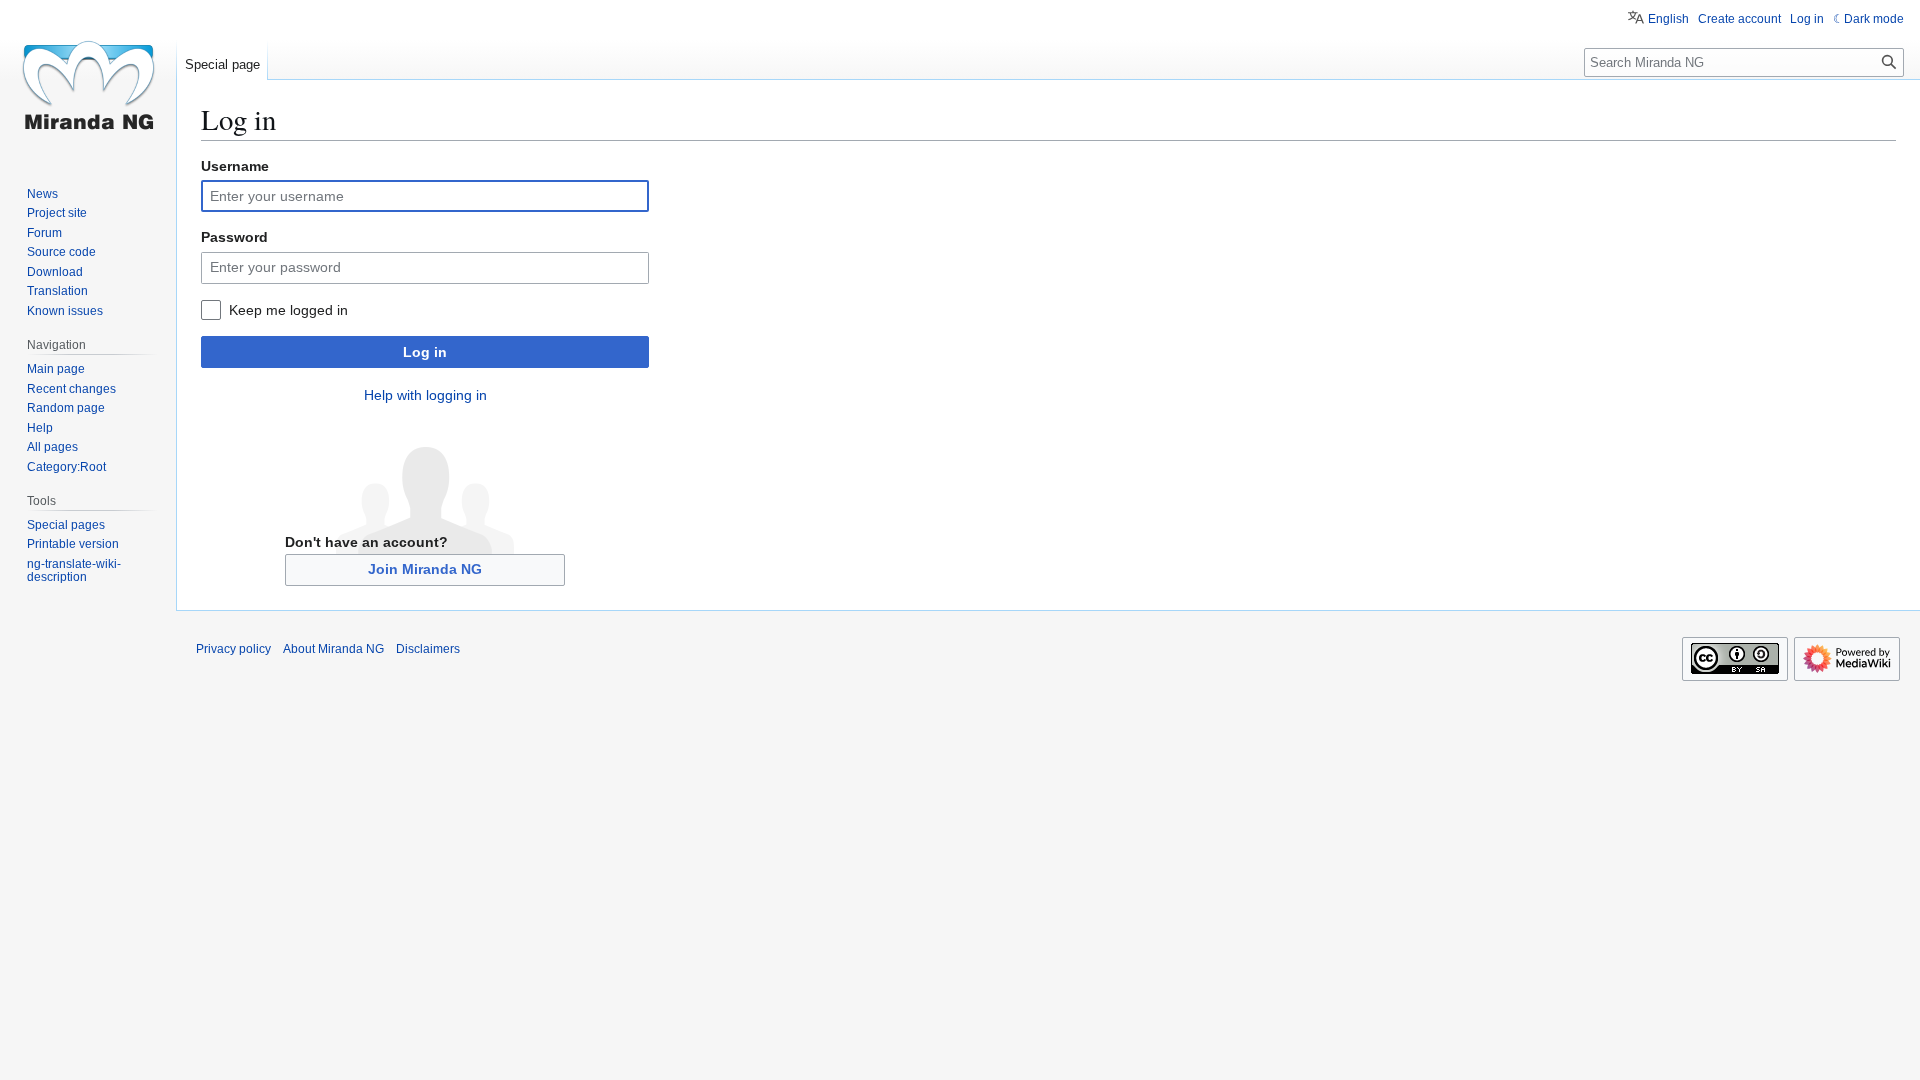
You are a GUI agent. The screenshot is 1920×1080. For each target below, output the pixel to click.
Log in (425, 352)
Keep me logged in (288, 310)
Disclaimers (428, 649)
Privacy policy (233, 649)
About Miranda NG (333, 649)
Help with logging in (425, 395)
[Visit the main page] (88, 80)
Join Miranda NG (425, 569)
